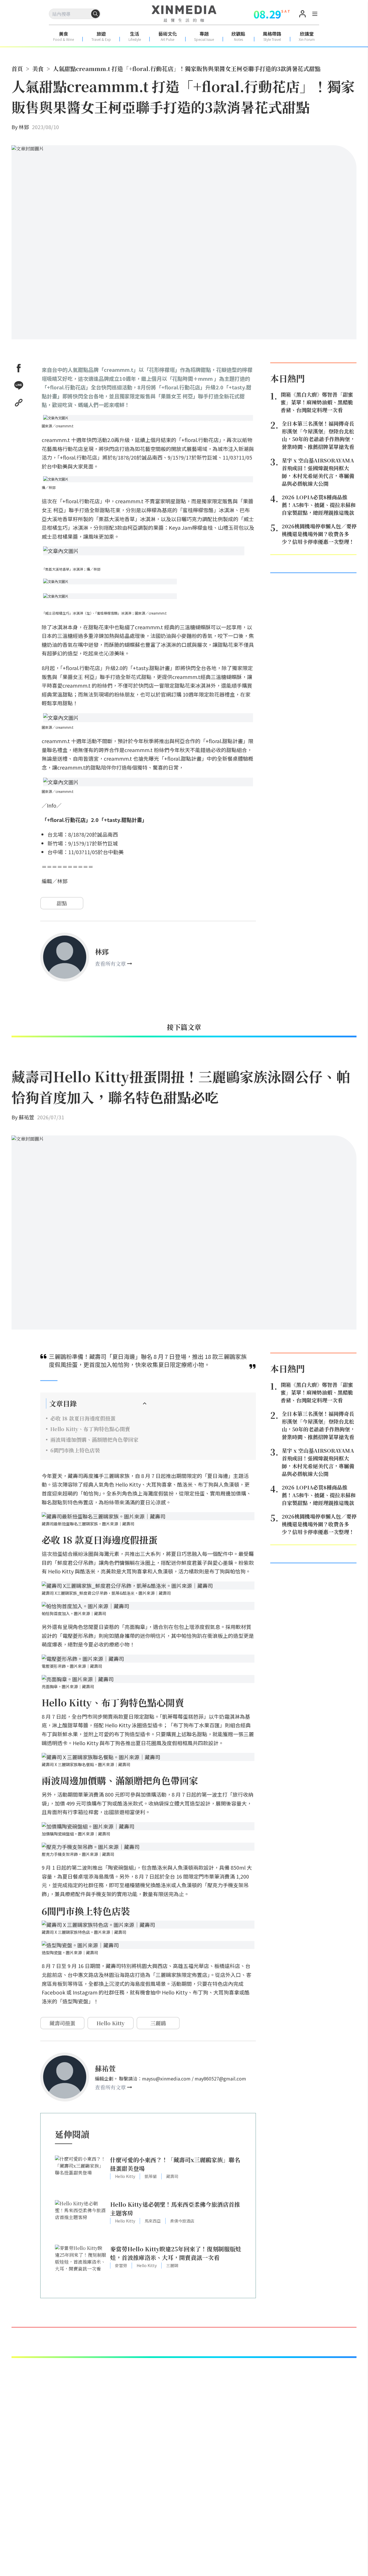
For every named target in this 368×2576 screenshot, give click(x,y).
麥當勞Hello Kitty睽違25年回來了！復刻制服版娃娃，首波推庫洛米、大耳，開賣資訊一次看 (176, 2253)
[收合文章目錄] (145, 1403)
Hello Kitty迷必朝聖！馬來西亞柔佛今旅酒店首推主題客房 (175, 2209)
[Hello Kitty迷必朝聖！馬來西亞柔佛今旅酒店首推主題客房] (81, 2220)
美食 (38, 69)
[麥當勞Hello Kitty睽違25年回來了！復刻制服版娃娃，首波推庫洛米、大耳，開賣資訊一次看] (81, 2264)
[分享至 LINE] (19, 385)
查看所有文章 (110, 963)
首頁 (17, 69)
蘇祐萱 (26, 1117)
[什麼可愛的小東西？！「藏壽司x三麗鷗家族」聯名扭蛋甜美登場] (81, 2175)
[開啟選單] (315, 15)
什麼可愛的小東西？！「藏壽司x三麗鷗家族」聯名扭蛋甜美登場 (175, 2164)
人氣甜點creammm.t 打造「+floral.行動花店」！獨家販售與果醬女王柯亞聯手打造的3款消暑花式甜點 (187, 69)
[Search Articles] (95, 14)
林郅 (24, 127)
